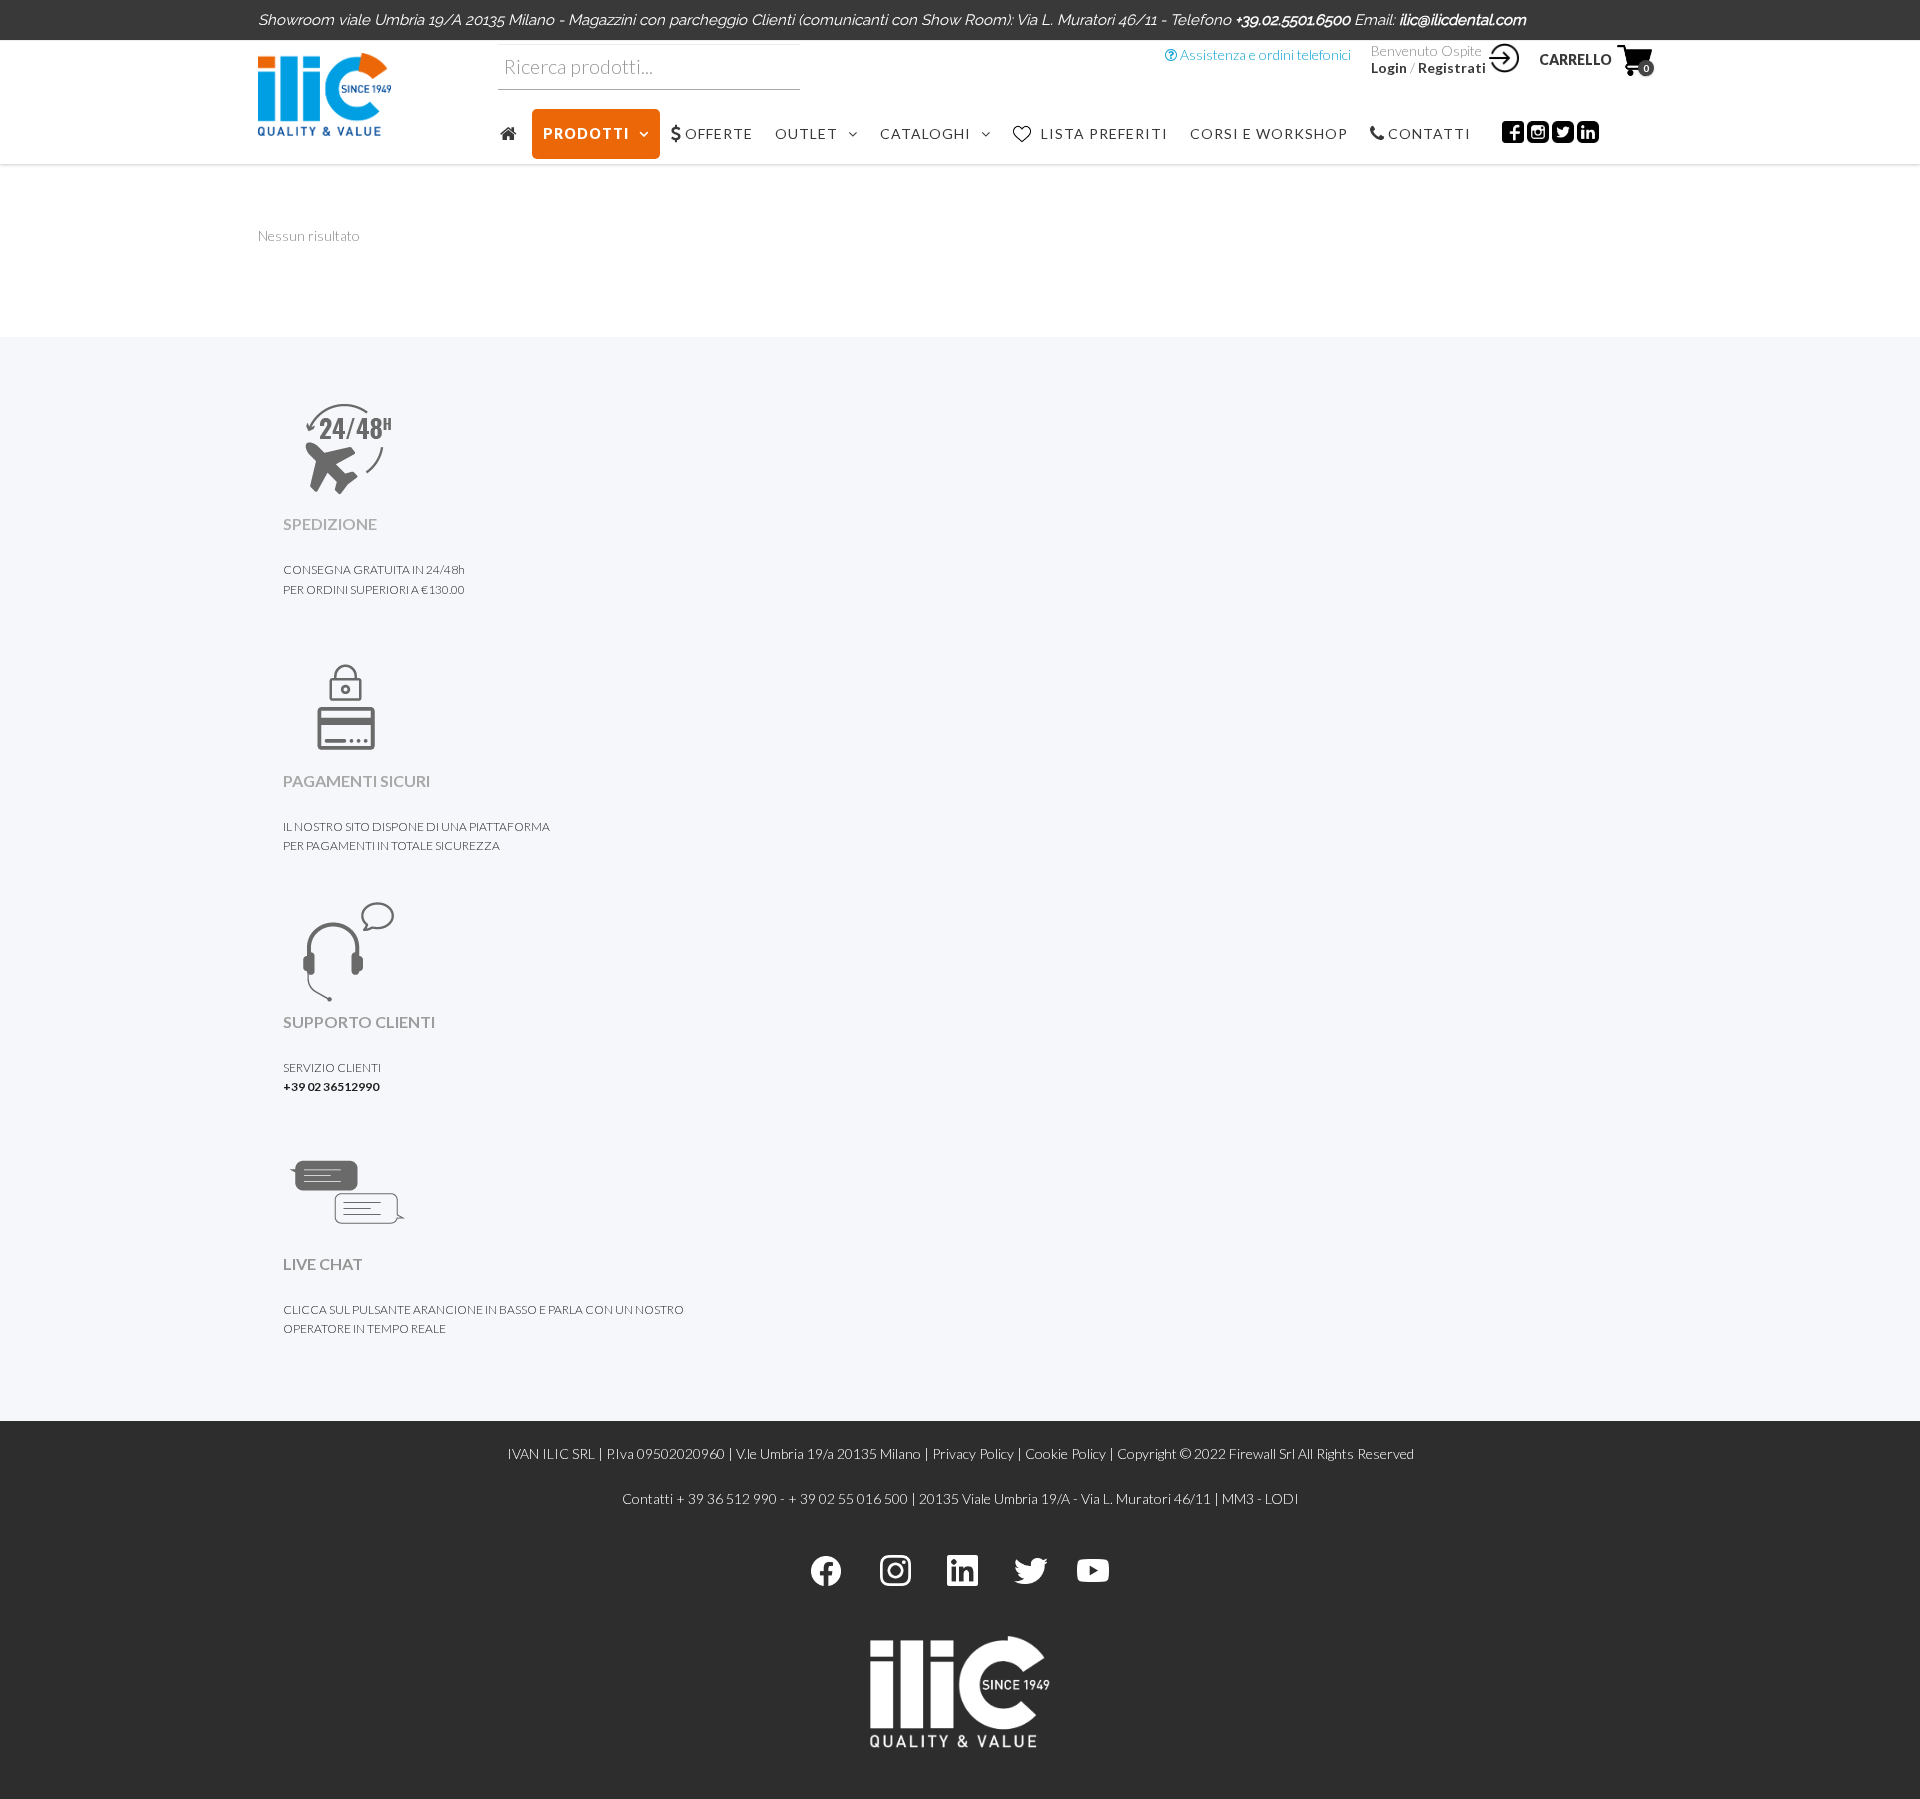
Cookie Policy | (1071, 1453)
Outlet (806, 133)
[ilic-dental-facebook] (826, 1568)
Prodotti (586, 133)
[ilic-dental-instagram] (895, 1568)
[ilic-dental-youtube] (1093, 1568)
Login (1389, 67)
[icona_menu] (515, 134)
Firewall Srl (1262, 1453)
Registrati (1452, 67)
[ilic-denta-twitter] (1030, 1568)
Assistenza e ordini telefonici (1264, 54)
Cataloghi (925, 133)
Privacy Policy (973, 1453)
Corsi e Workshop (1269, 133)
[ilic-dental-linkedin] (962, 1568)
